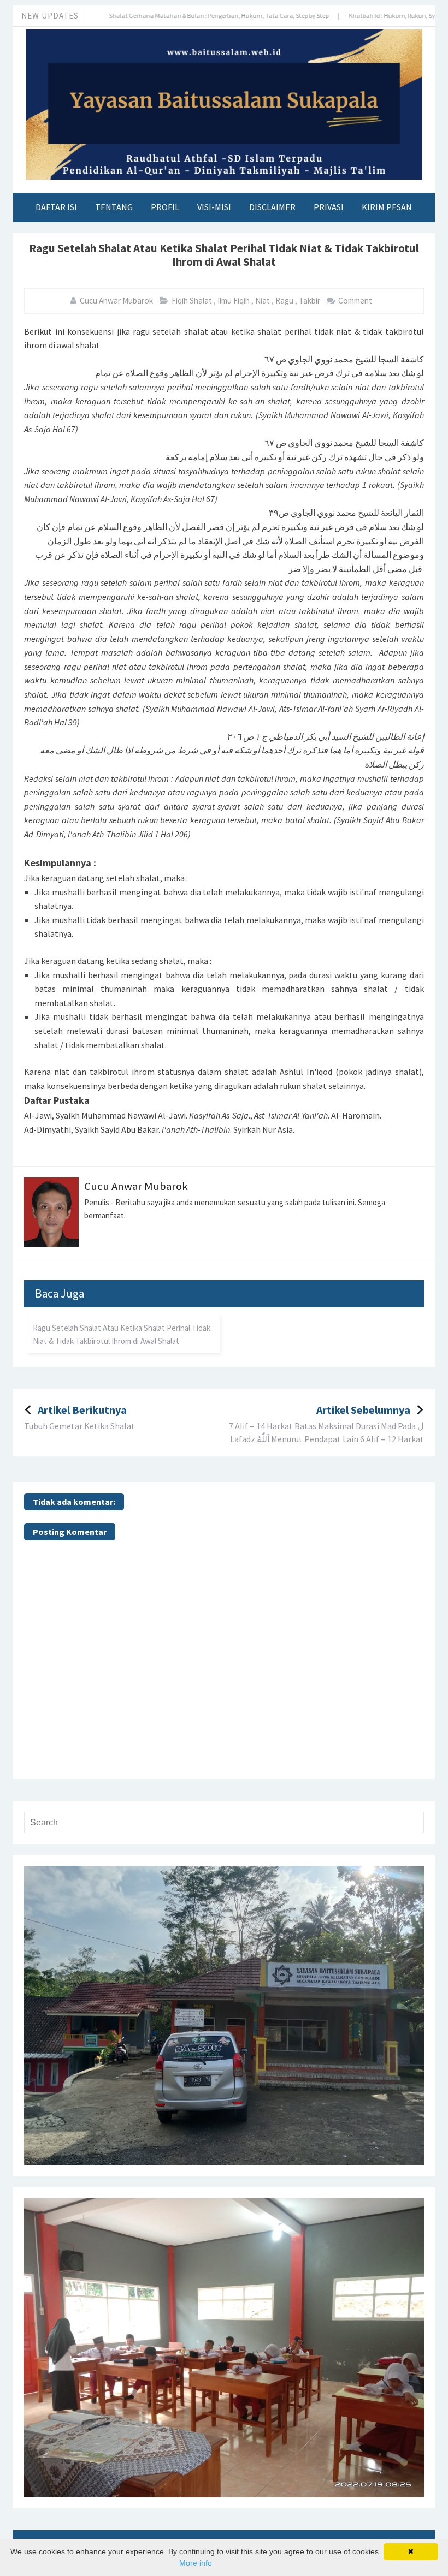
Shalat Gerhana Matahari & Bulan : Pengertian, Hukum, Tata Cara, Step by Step (174, 16)
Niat (263, 301)
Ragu (285, 301)
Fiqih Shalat (193, 301)
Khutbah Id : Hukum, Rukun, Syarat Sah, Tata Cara (374, 16)
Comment (356, 301)
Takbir (310, 301)
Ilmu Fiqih (234, 301)
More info (196, 2563)
